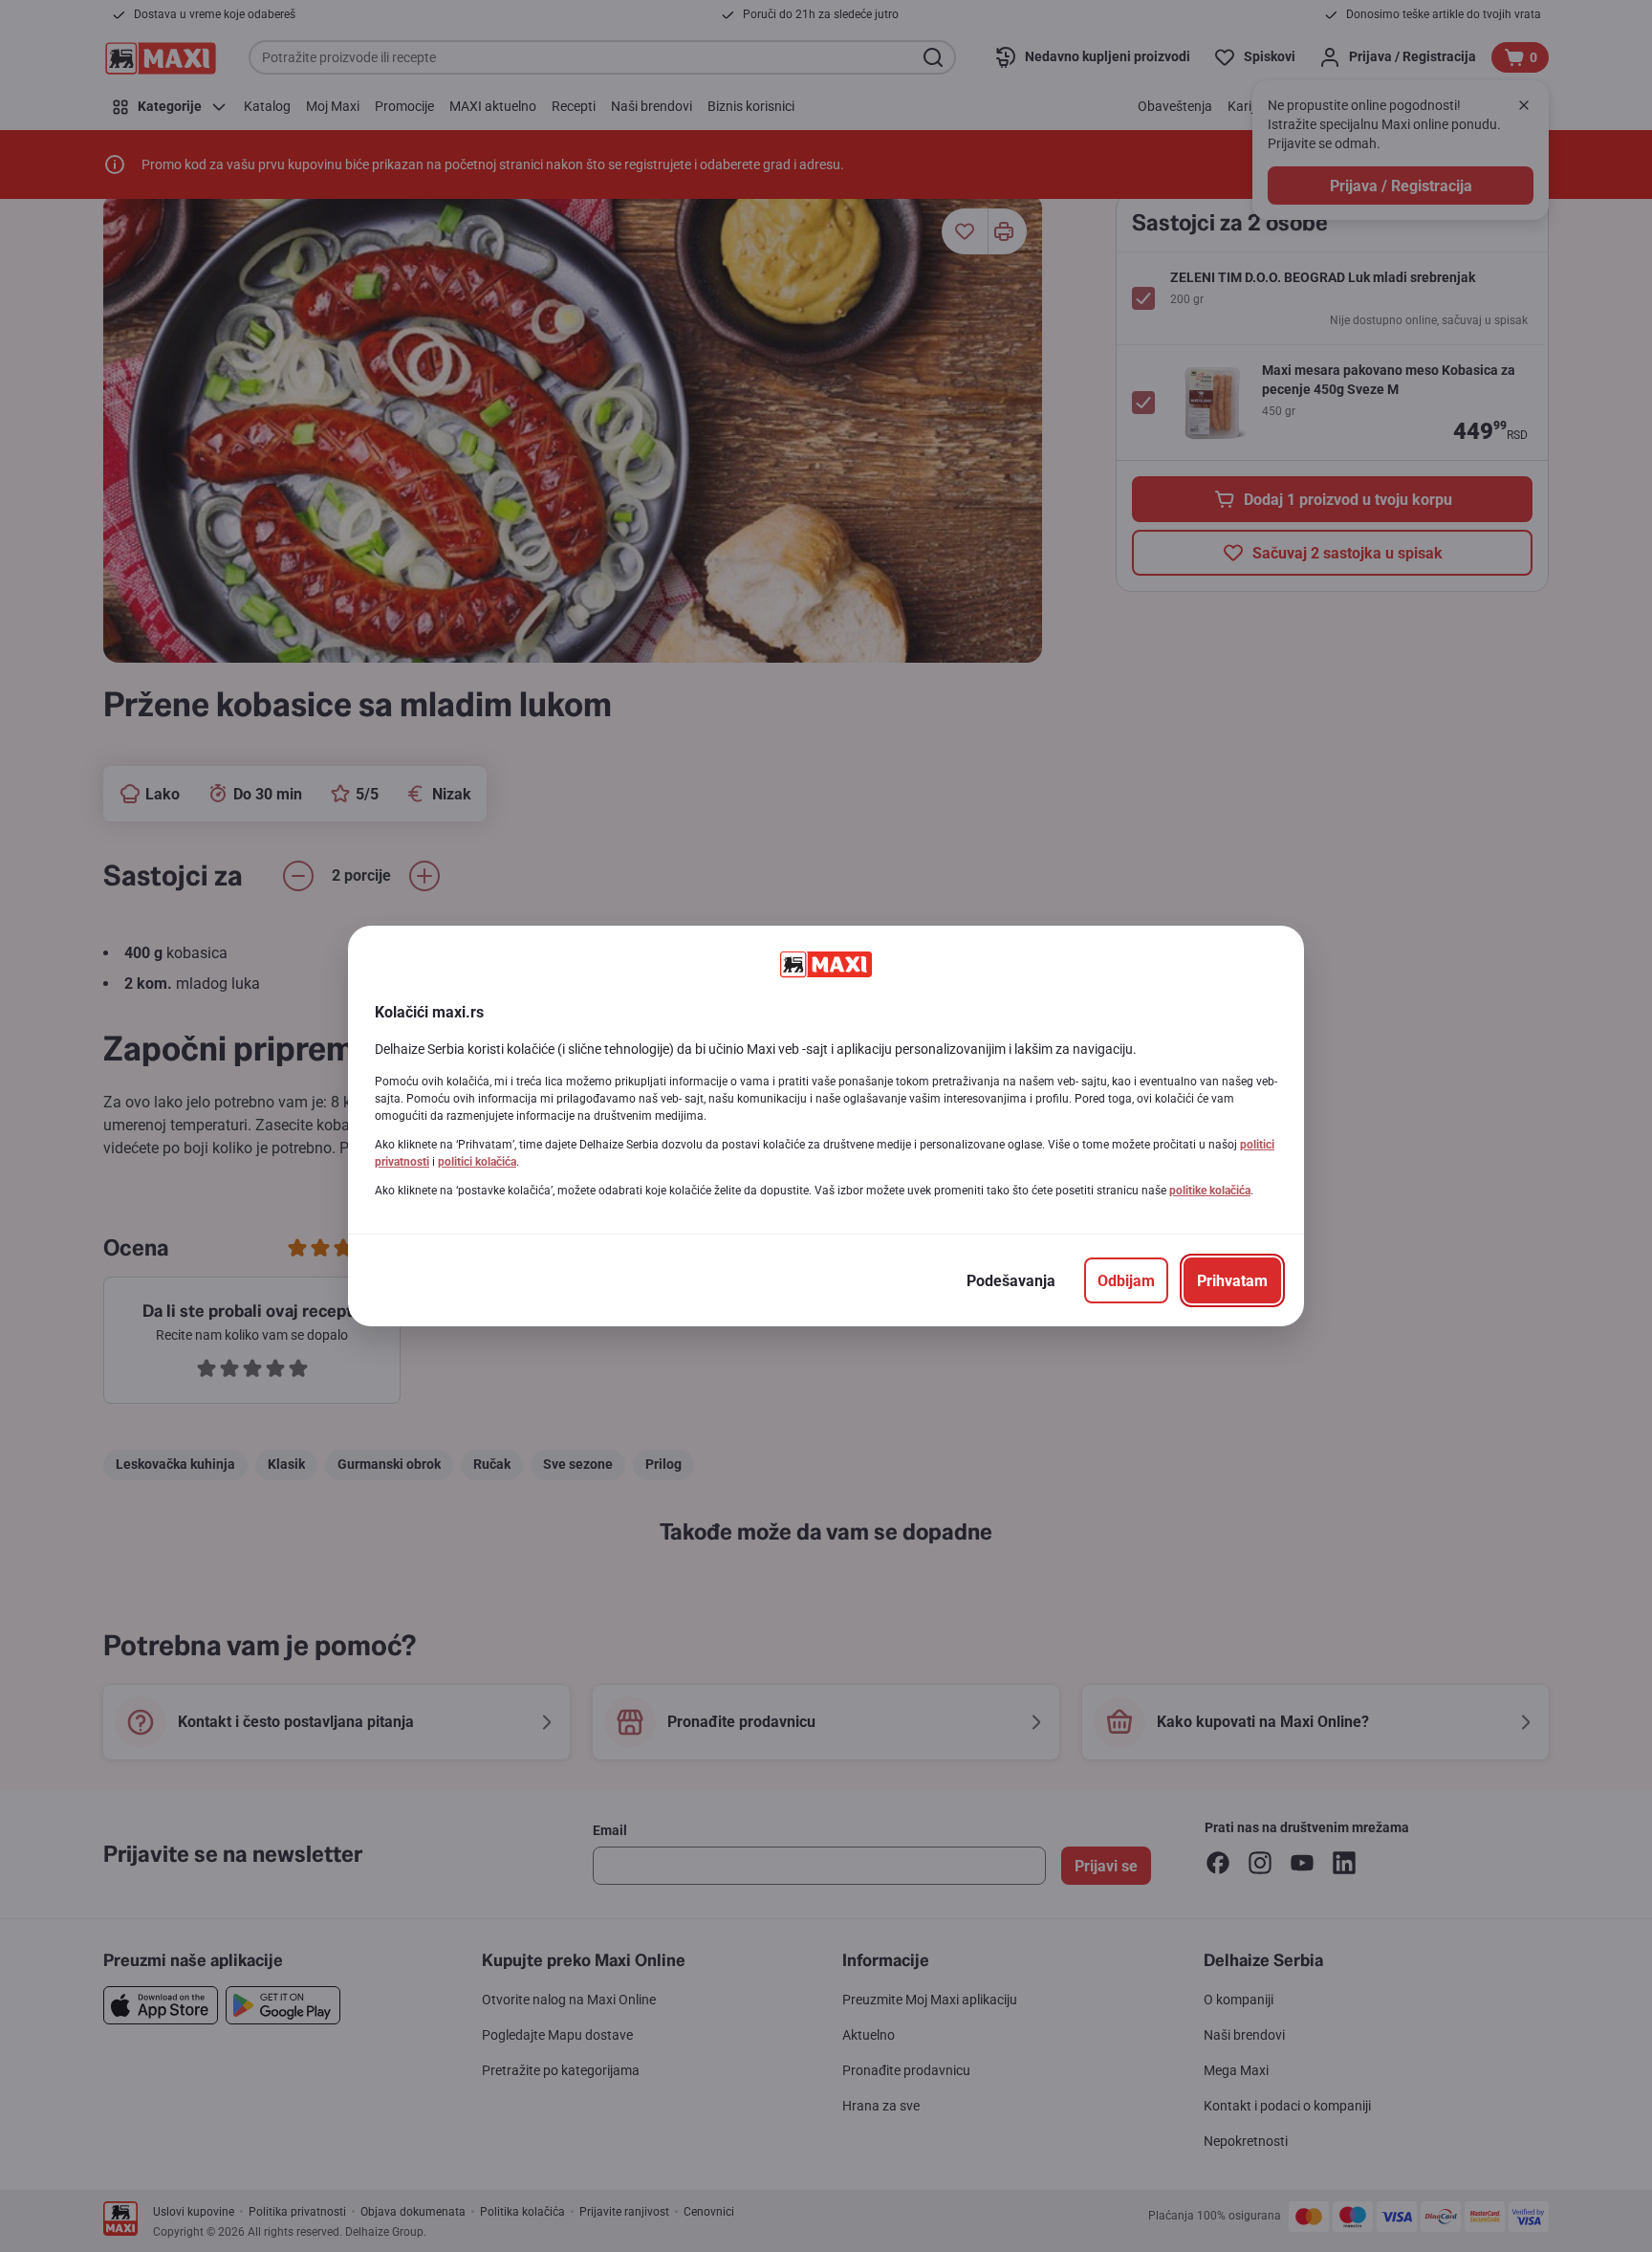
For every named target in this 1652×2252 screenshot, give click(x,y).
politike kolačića (1210, 1191)
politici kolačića (477, 1162)
